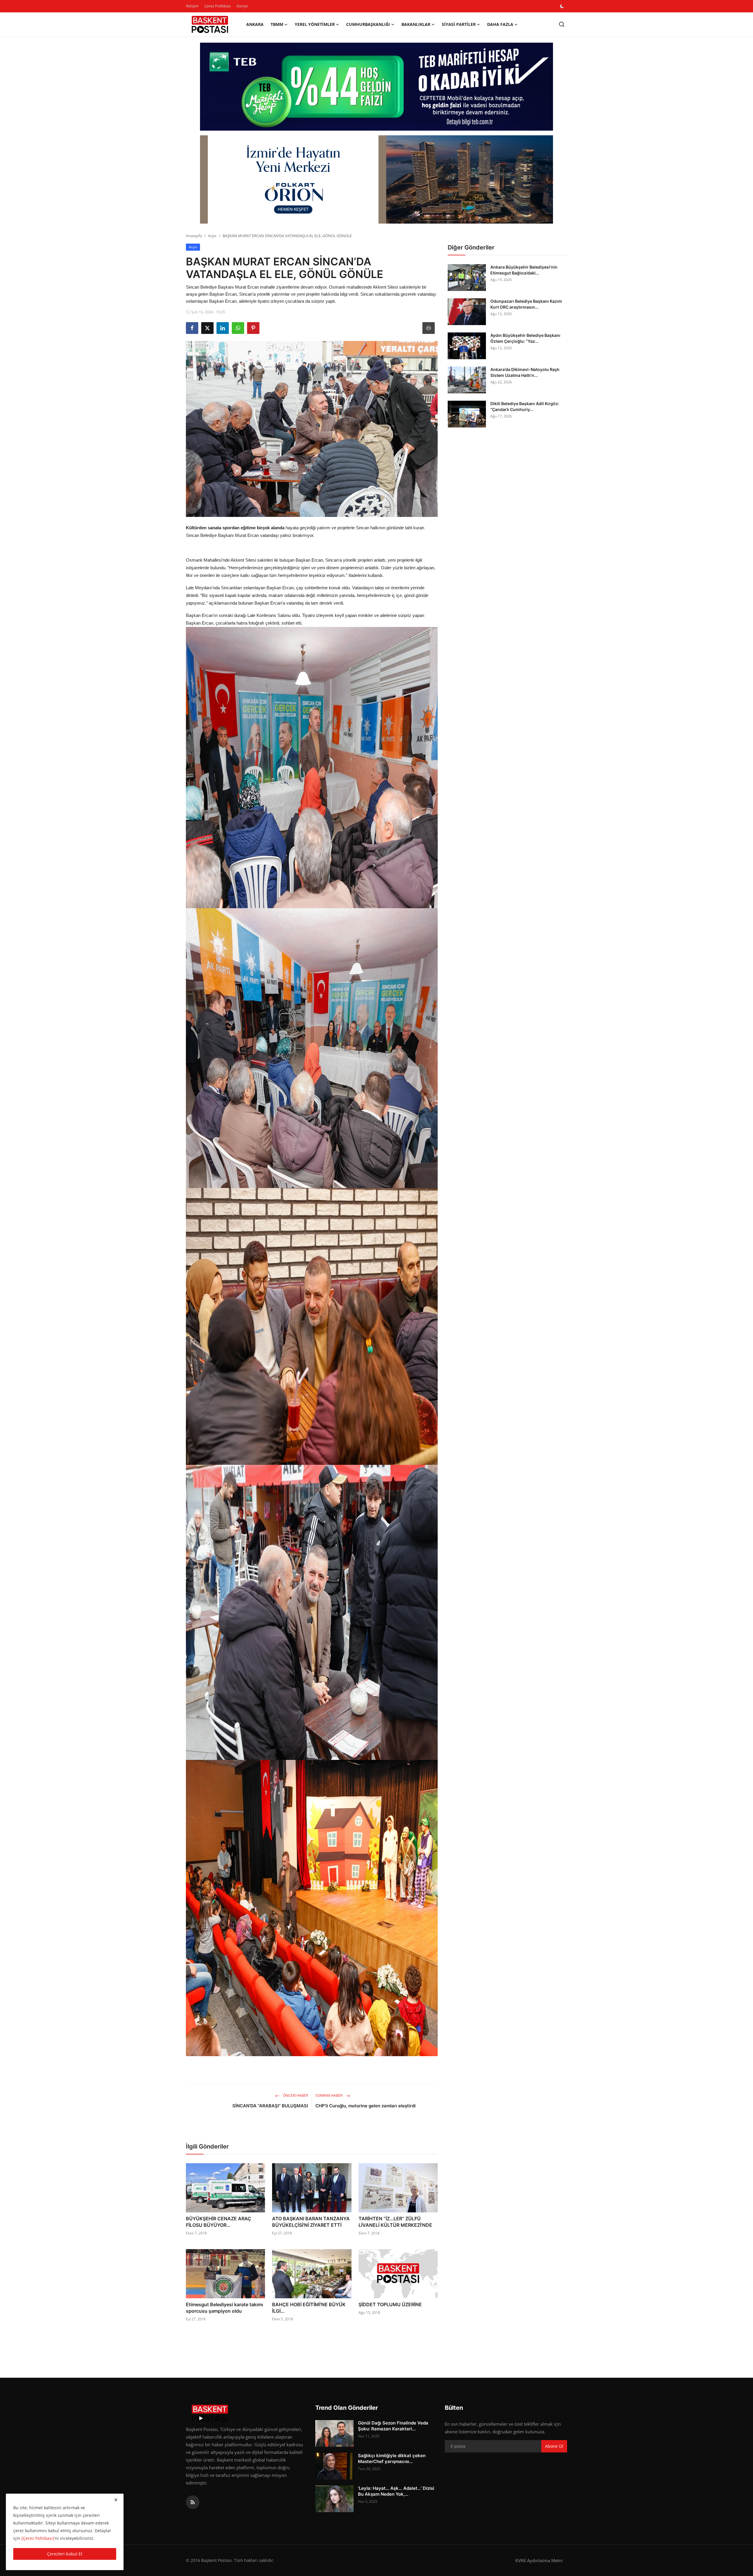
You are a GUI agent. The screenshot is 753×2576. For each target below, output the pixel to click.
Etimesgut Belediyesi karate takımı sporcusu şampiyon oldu (224, 2308)
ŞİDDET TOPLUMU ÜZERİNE (390, 2304)
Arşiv (212, 236)
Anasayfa (194, 236)
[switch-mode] (563, 6)
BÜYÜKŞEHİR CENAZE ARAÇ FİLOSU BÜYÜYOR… (219, 2222)
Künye (242, 6)
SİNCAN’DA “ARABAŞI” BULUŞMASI (270, 2106)
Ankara (255, 24)
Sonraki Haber (329, 2095)
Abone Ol (554, 2446)
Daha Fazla (500, 24)
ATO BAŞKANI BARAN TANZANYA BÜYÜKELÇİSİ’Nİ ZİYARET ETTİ (311, 2222)
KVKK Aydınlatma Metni (539, 2560)
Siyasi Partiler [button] (459, 24)
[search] (562, 24)
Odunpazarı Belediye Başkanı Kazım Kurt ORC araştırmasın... (526, 304)
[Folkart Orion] (376, 179)
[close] (116, 2500)
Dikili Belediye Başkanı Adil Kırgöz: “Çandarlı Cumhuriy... (525, 406)
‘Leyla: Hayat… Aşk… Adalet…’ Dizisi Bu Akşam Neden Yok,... (396, 2491)
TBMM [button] (277, 24)
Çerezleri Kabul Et (65, 2554)
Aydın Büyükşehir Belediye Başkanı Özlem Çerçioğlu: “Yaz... (525, 338)
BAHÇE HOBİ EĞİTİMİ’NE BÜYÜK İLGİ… (309, 2308)
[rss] (193, 2502)
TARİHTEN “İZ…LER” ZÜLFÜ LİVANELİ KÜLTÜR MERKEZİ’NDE (395, 2222)
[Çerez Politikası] (38, 2538)
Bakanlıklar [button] (416, 24)
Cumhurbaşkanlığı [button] (368, 24)
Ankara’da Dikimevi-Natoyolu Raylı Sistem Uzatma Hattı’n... (525, 372)
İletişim (192, 6)
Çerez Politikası (218, 6)
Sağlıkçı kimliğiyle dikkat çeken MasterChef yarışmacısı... (392, 2458)
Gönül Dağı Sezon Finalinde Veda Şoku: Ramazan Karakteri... (393, 2426)
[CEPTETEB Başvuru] (376, 87)
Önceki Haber (295, 2095)
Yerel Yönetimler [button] (315, 24)
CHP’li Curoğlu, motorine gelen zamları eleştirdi (365, 2106)
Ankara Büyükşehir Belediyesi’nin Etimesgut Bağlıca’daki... (524, 270)
